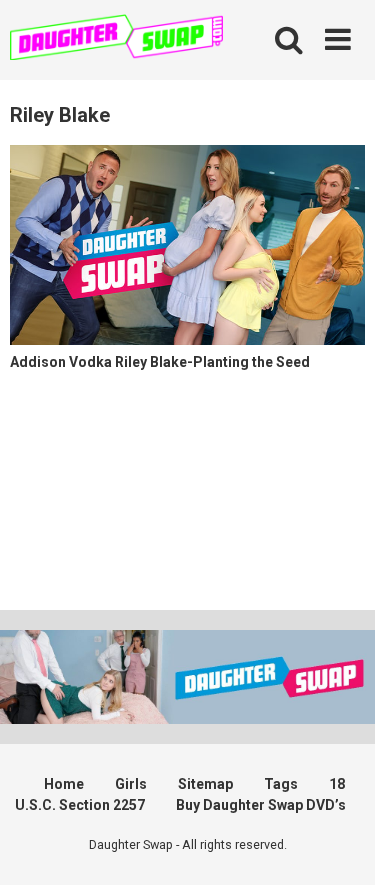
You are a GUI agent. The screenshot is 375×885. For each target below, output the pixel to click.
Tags (281, 784)
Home (64, 784)
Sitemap (205, 784)
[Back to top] (338, 844)
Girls (131, 784)
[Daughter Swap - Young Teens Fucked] (116, 39)
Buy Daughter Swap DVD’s (261, 805)
